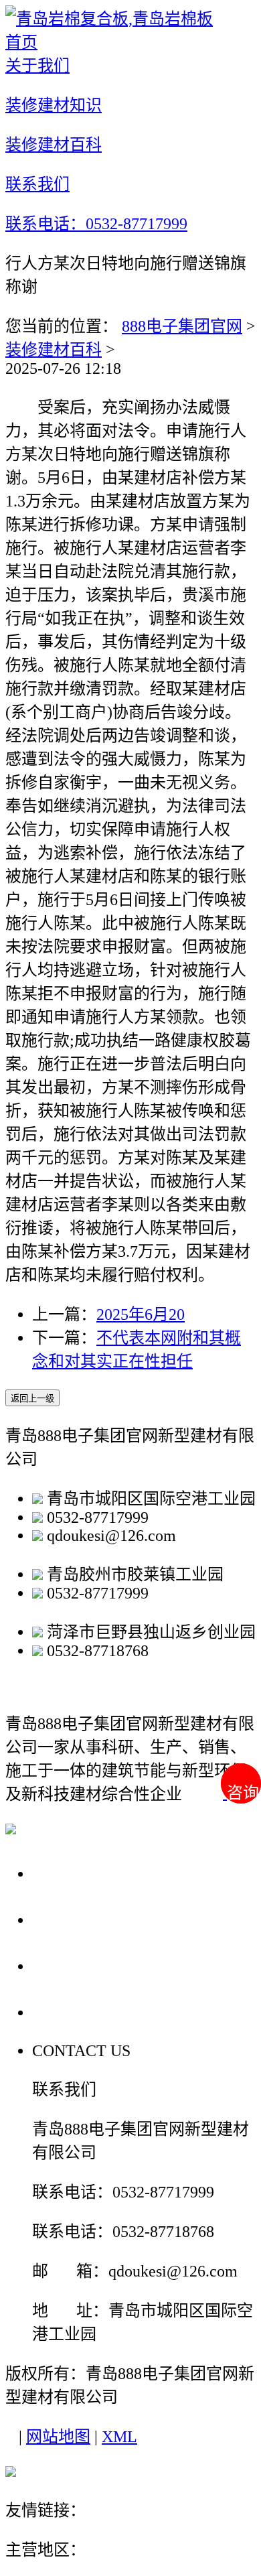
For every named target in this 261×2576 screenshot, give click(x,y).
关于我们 (70, 1873)
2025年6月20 (141, 1314)
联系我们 (70, 2012)
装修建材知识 (88, 1919)
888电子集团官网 (182, 326)
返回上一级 (32, 1399)
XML (119, 2437)
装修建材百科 (54, 350)
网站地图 (58, 2437)
